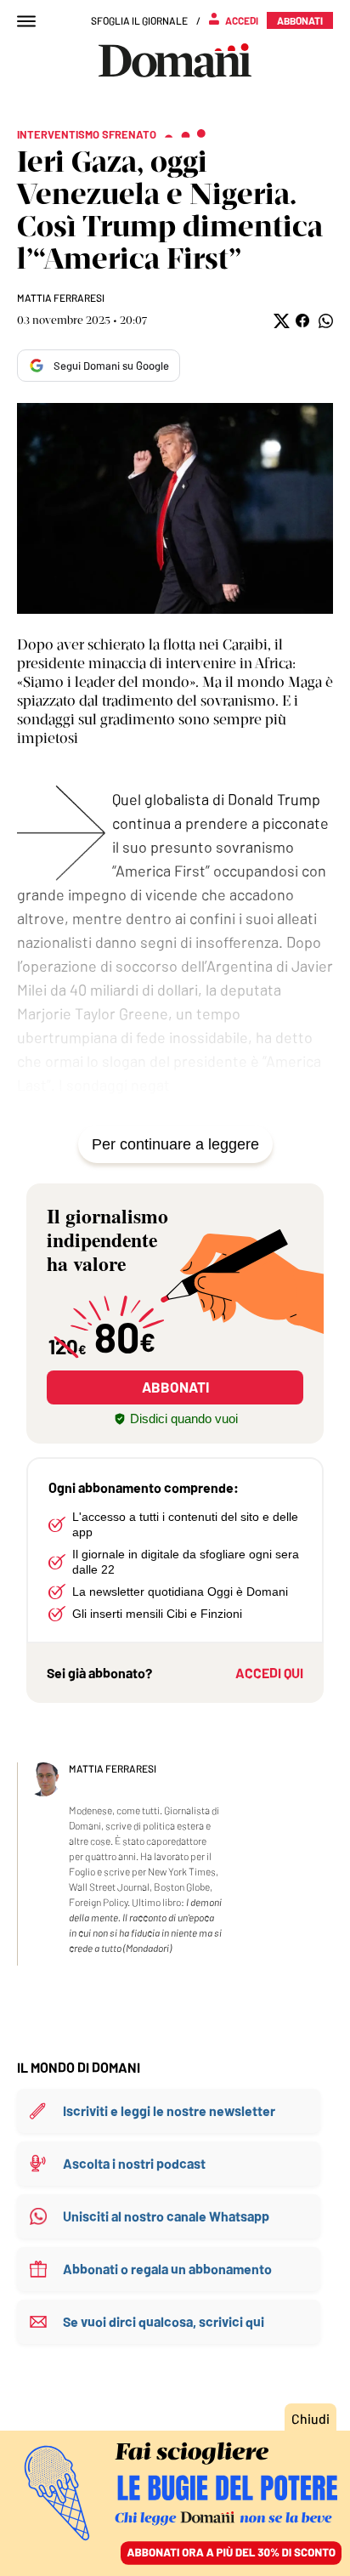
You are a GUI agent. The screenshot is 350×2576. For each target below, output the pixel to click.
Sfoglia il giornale (139, 20)
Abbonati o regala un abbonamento (167, 2269)
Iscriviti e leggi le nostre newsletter (169, 2111)
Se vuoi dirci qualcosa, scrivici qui (164, 2321)
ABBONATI (175, 1387)
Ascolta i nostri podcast (134, 2163)
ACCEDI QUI (269, 1673)
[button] (280, 321)
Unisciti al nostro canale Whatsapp (166, 2216)
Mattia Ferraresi (61, 298)
